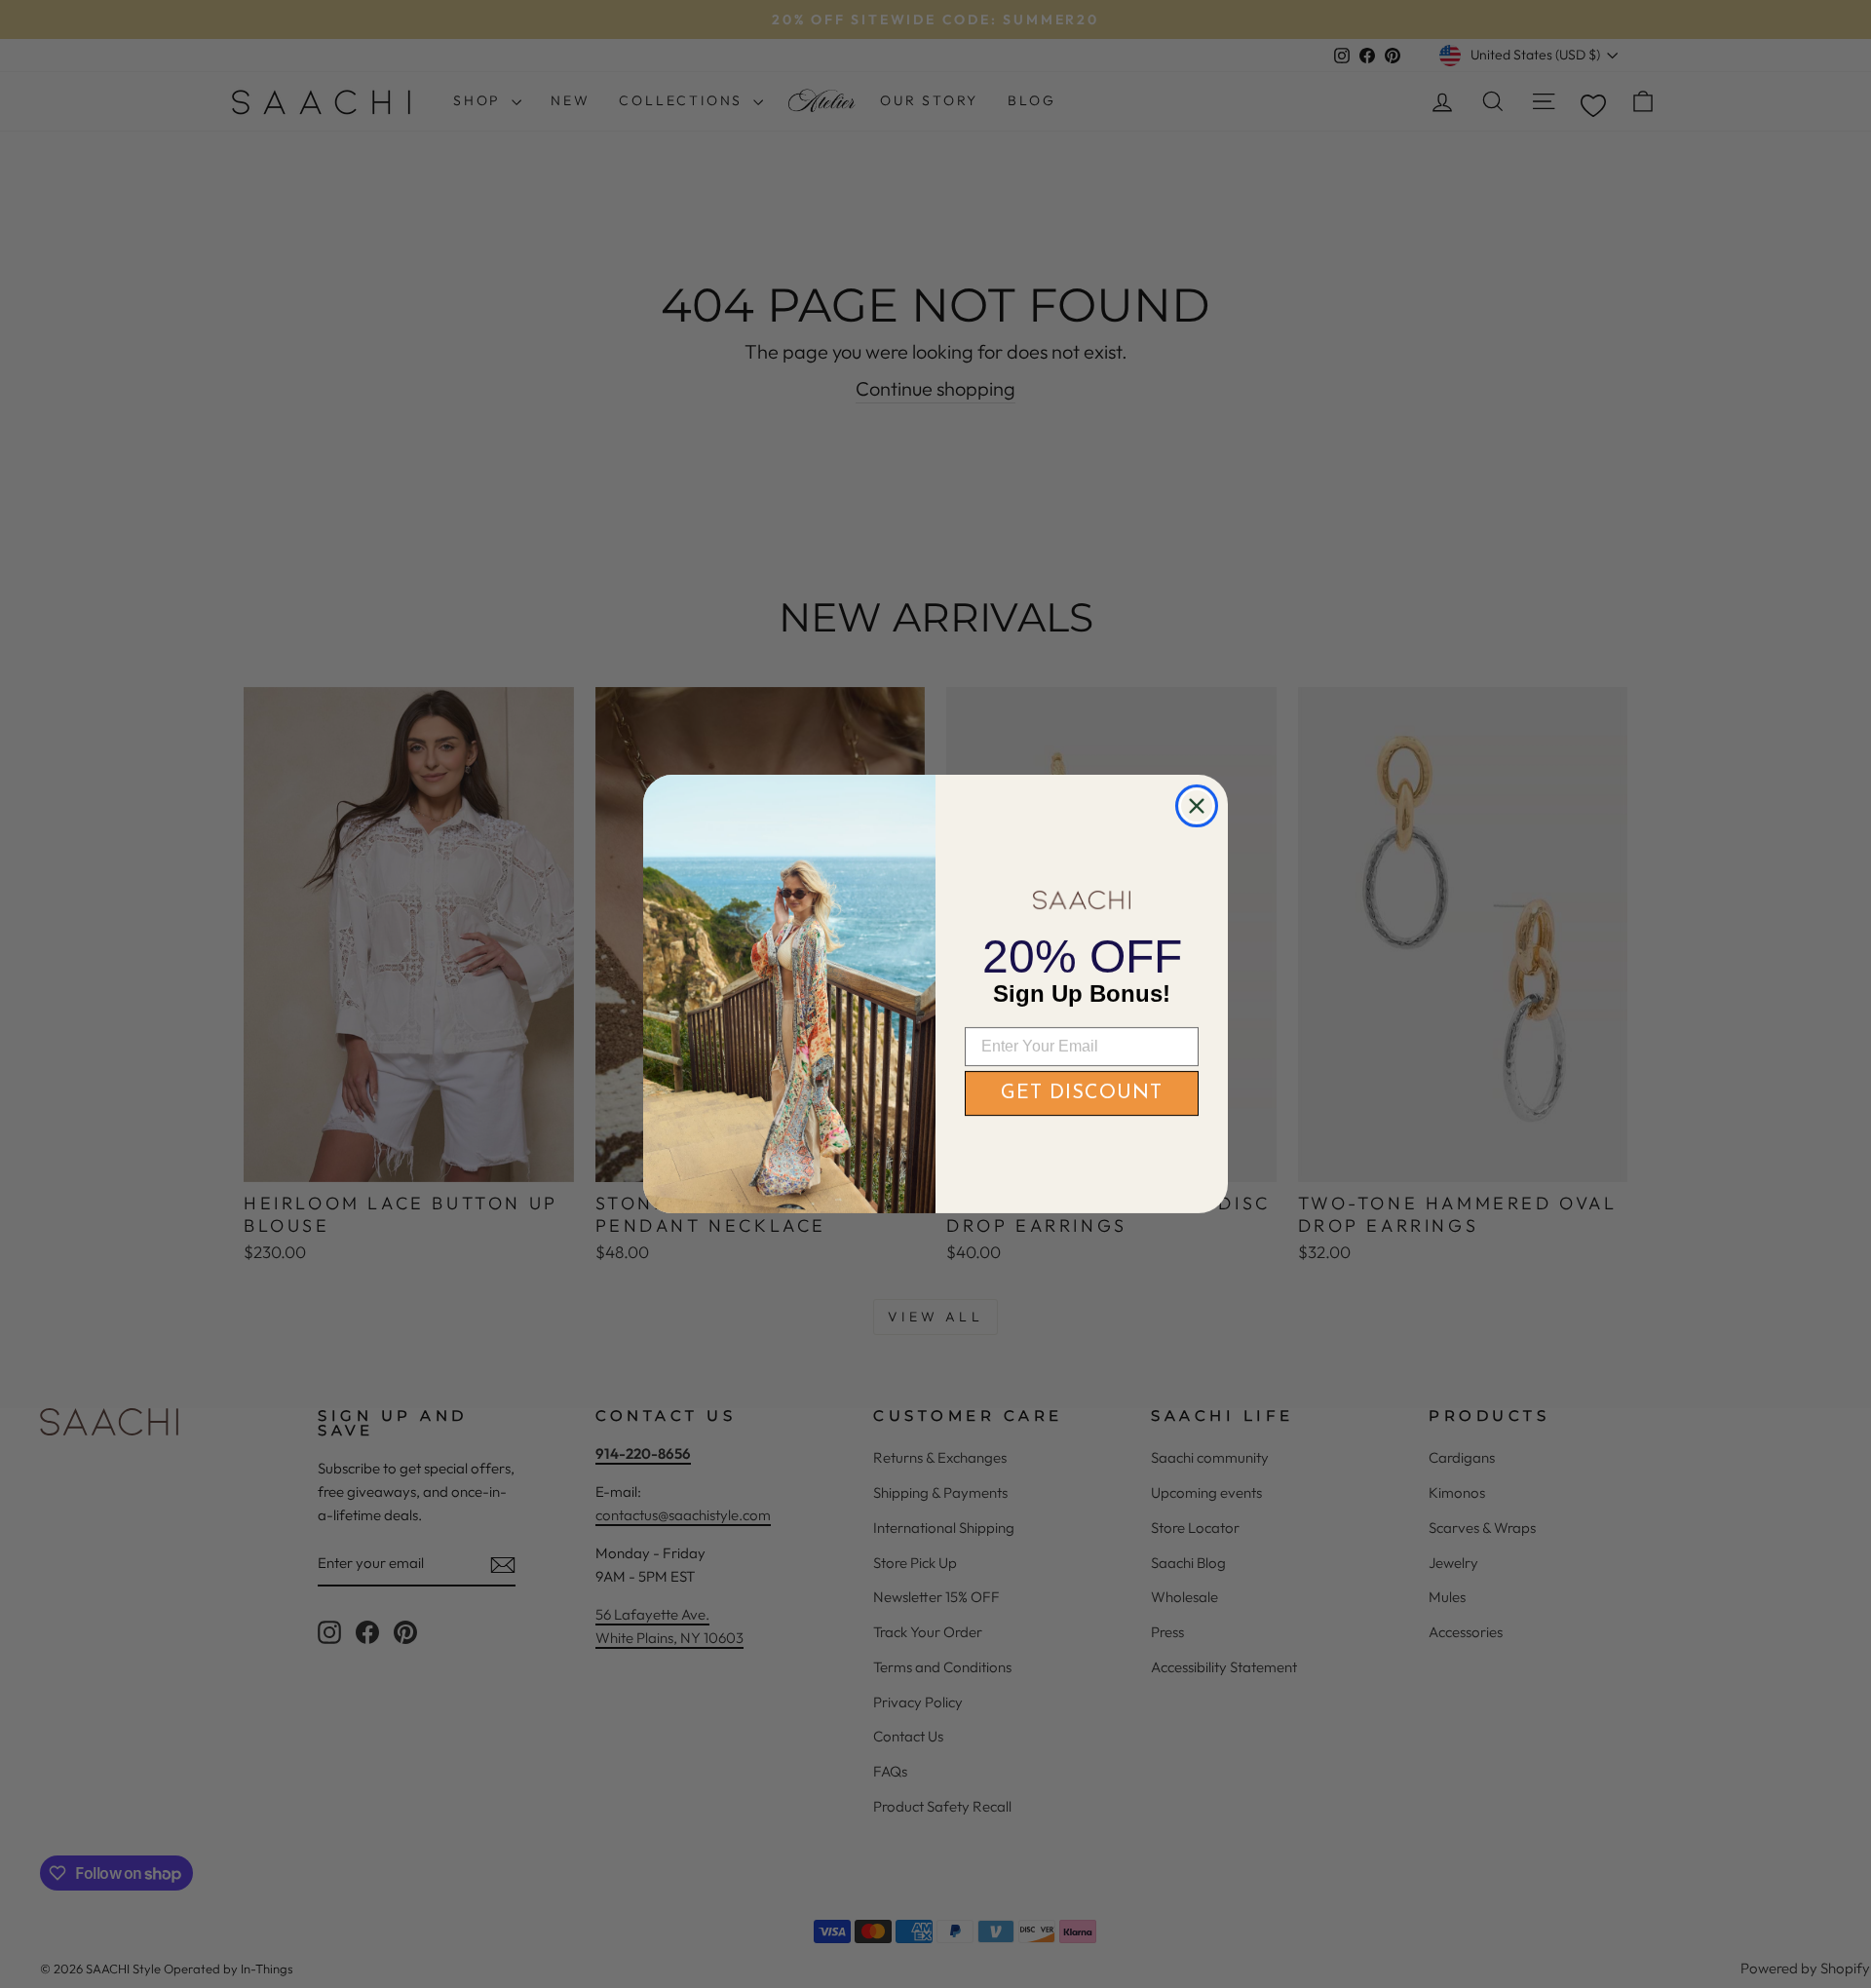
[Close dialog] (1197, 806)
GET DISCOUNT (1082, 1093)
